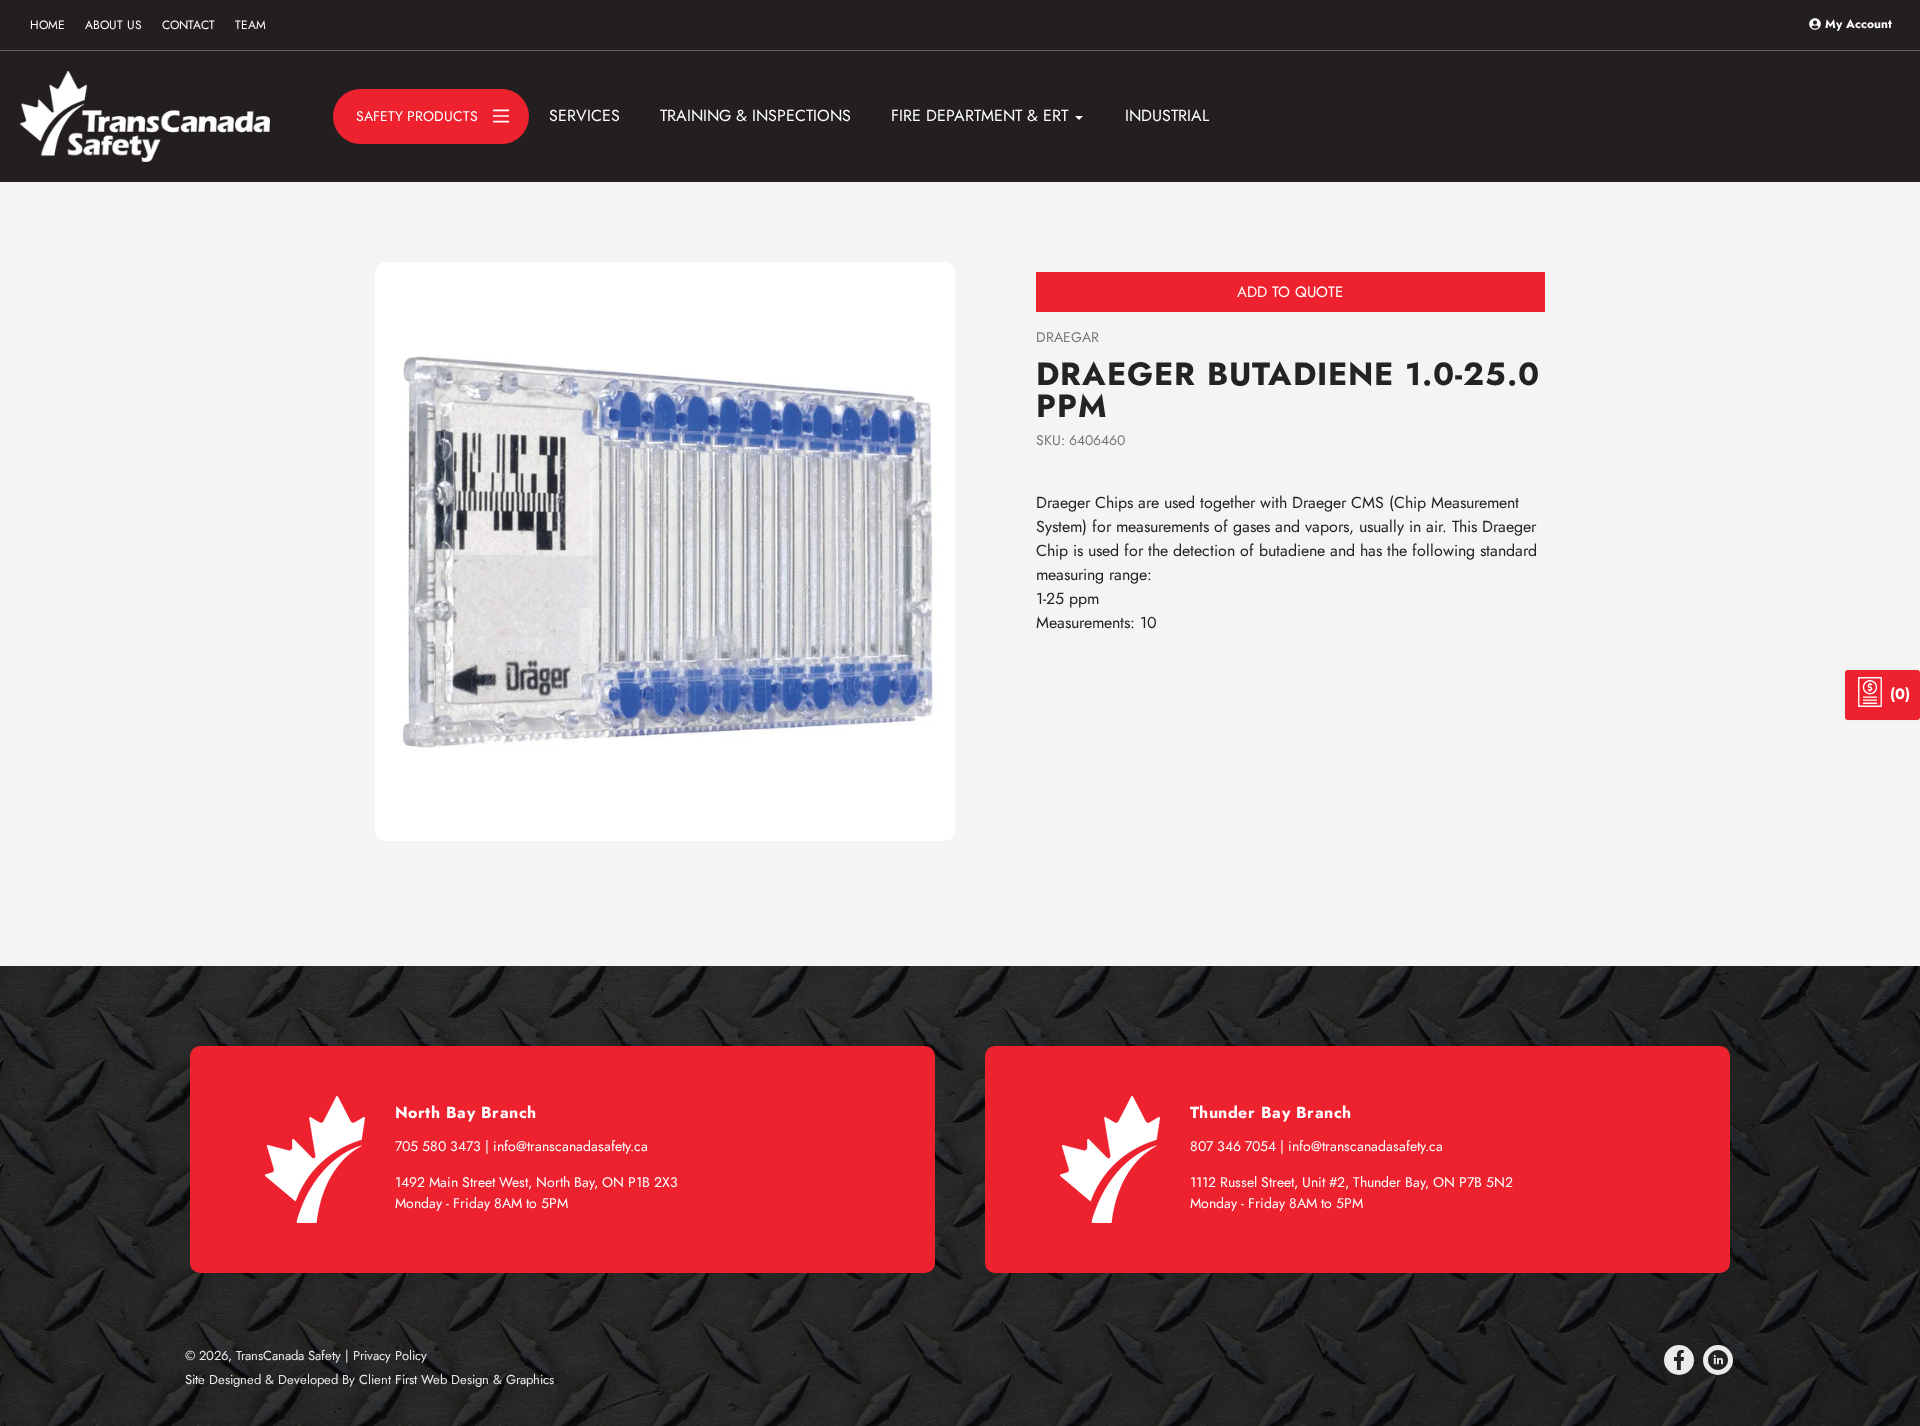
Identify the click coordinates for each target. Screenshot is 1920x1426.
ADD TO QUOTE (1290, 292)
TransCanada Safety (288, 1355)
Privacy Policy (390, 1355)
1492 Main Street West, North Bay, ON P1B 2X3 (536, 1182)
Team (250, 25)
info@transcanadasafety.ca (570, 1146)
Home (47, 25)
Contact (188, 25)
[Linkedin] (1718, 1360)
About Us (113, 25)
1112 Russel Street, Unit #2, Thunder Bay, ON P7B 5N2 (1351, 1182)
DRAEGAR (1067, 337)
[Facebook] (1679, 1360)
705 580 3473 (438, 1146)
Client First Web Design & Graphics (456, 1379)
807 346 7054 (1233, 1146)
